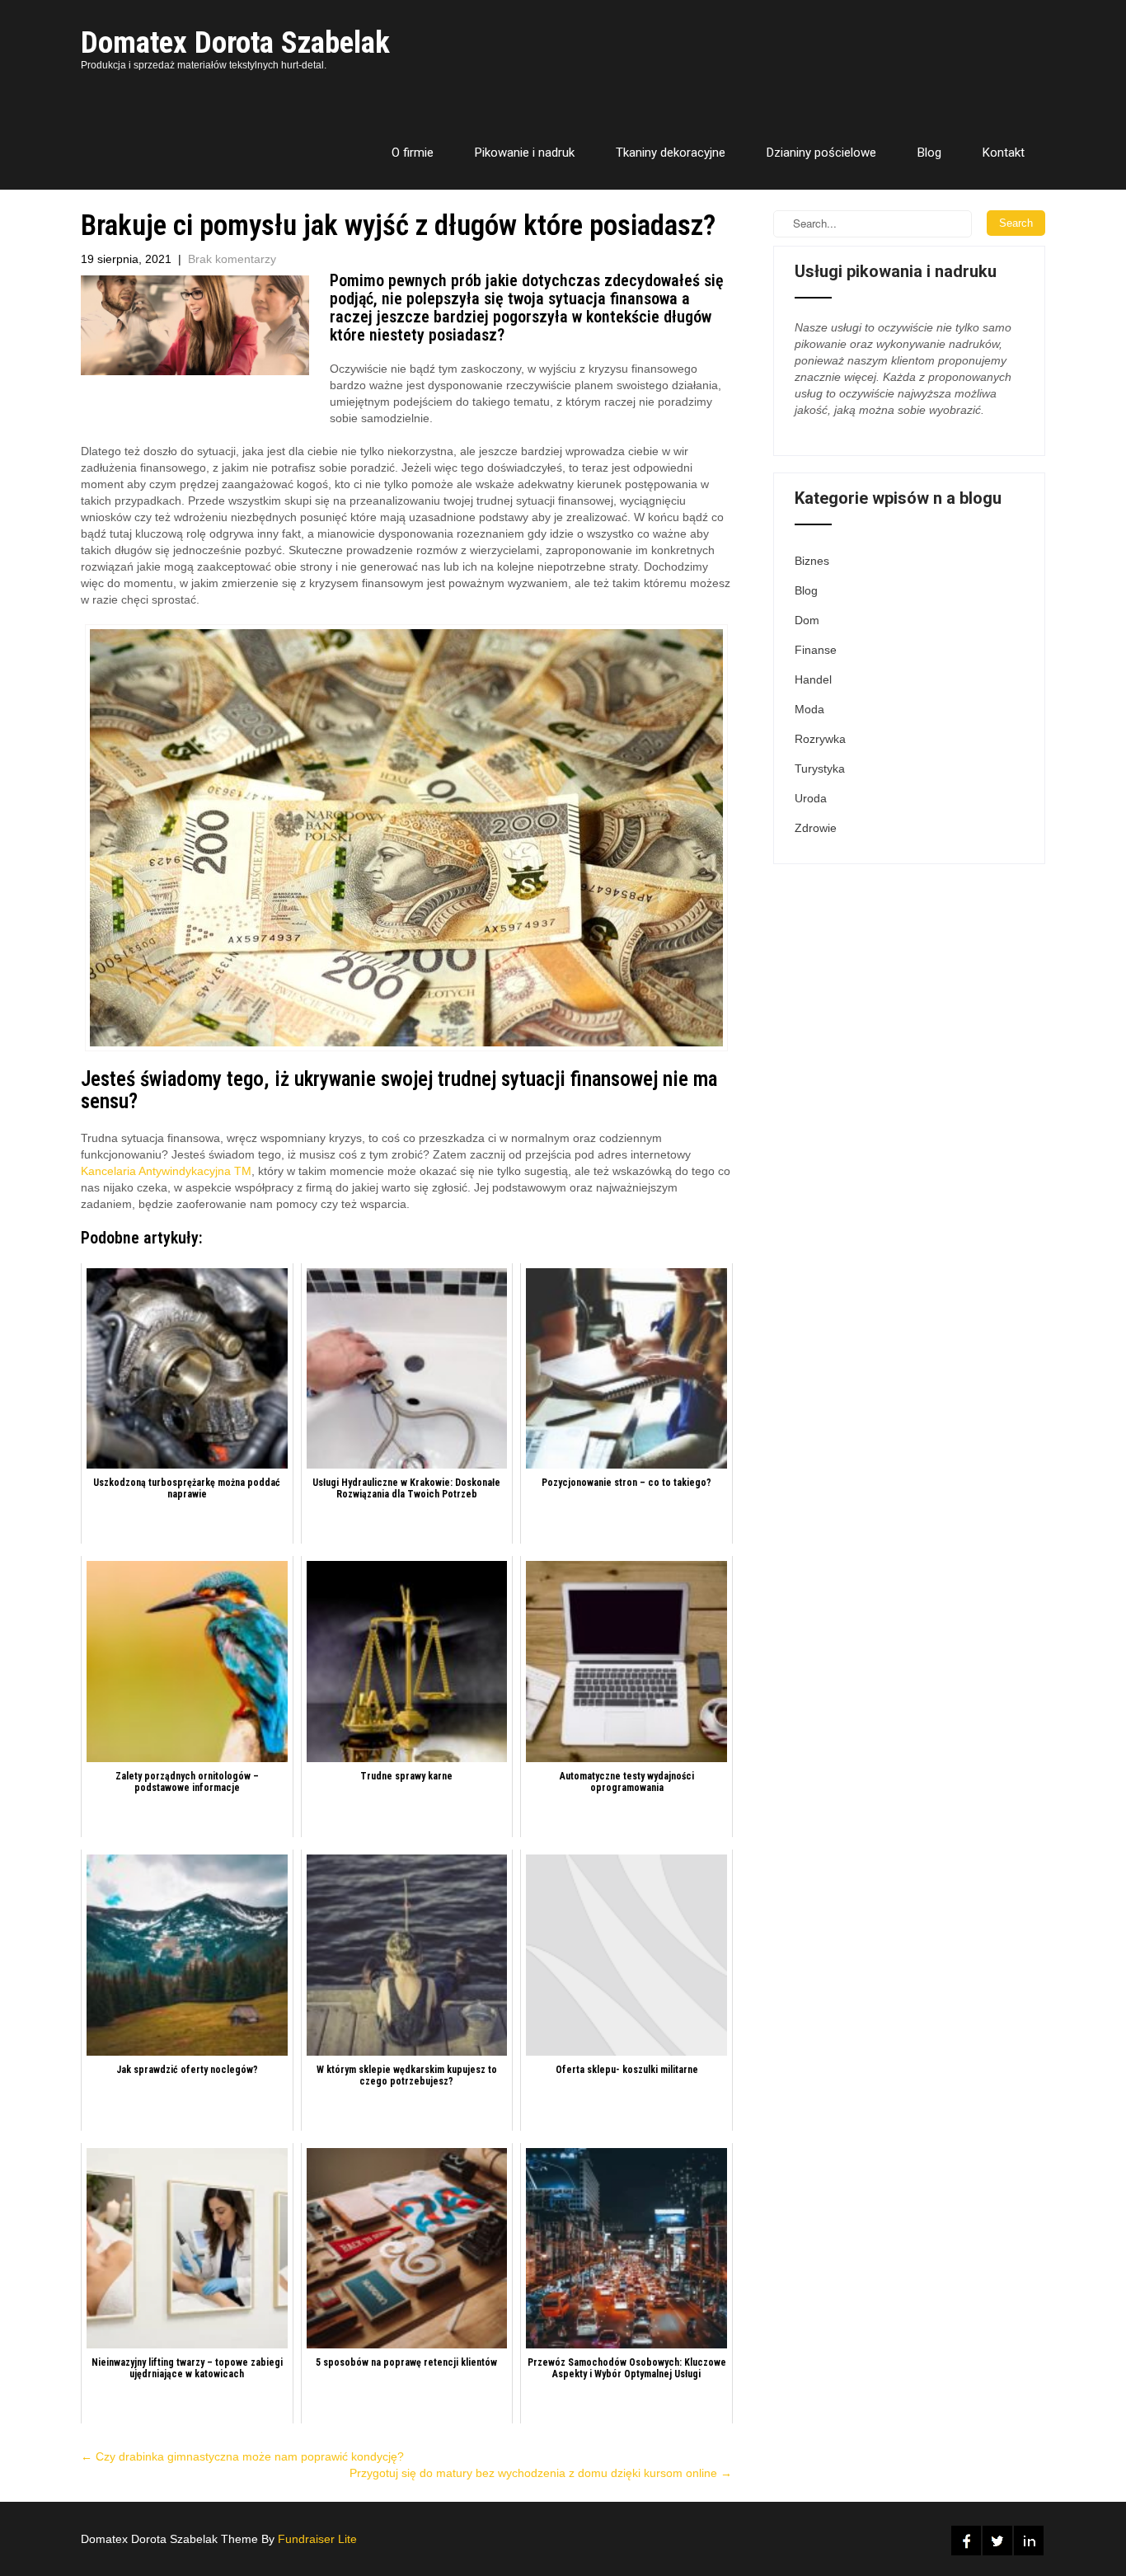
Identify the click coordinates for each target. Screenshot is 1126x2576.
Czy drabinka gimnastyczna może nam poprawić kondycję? (242, 2456)
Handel (813, 679)
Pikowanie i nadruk (525, 153)
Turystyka (820, 769)
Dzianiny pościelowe (821, 153)
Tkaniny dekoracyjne (671, 153)
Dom (807, 620)
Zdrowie (816, 828)
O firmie (413, 153)
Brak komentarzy (232, 259)
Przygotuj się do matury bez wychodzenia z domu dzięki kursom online (541, 2473)
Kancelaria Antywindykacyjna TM (166, 1171)
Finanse (816, 650)
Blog (929, 153)
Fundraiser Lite (317, 2539)
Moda (809, 709)
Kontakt (1004, 153)
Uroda (811, 798)
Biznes (812, 561)
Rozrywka (820, 739)
